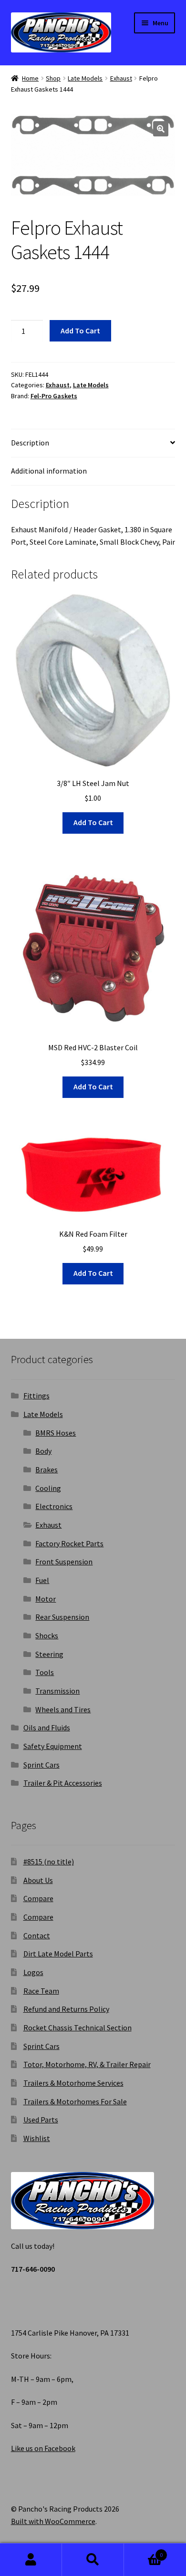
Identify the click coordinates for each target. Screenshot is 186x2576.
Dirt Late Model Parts (58, 1954)
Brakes (46, 1469)
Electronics (54, 1506)
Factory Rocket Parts (69, 1543)
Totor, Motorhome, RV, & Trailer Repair (87, 2064)
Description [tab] (30, 443)
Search (93, 2560)
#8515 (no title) (49, 1862)
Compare (38, 1898)
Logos (33, 1972)
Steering (49, 1654)
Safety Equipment (53, 1746)
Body (43, 1451)
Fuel (42, 1580)
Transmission (57, 1691)
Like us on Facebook (43, 2448)
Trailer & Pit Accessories (63, 1783)
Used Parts (41, 2120)
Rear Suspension (62, 1617)
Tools (45, 1672)
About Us (38, 1880)
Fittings (36, 1396)
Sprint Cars (41, 1765)
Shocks (47, 1635)
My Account (31, 2560)
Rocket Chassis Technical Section (77, 2028)
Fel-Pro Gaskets (54, 396)
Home (30, 78)
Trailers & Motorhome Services (73, 2083)
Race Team (41, 1991)
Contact (37, 1935)
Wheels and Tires (63, 1709)
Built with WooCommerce (53, 2521)
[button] (161, 129)
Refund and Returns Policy (66, 2009)
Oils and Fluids (47, 1728)
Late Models (85, 78)
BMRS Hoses (56, 1433)
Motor (46, 1599)
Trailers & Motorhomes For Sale (75, 2101)
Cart (143, 2551)
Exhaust (121, 78)
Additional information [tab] (49, 471)
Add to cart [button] (93, 822)
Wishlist (37, 2138)
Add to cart (80, 331)
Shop (53, 78)
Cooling (48, 1488)
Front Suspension (64, 1562)
